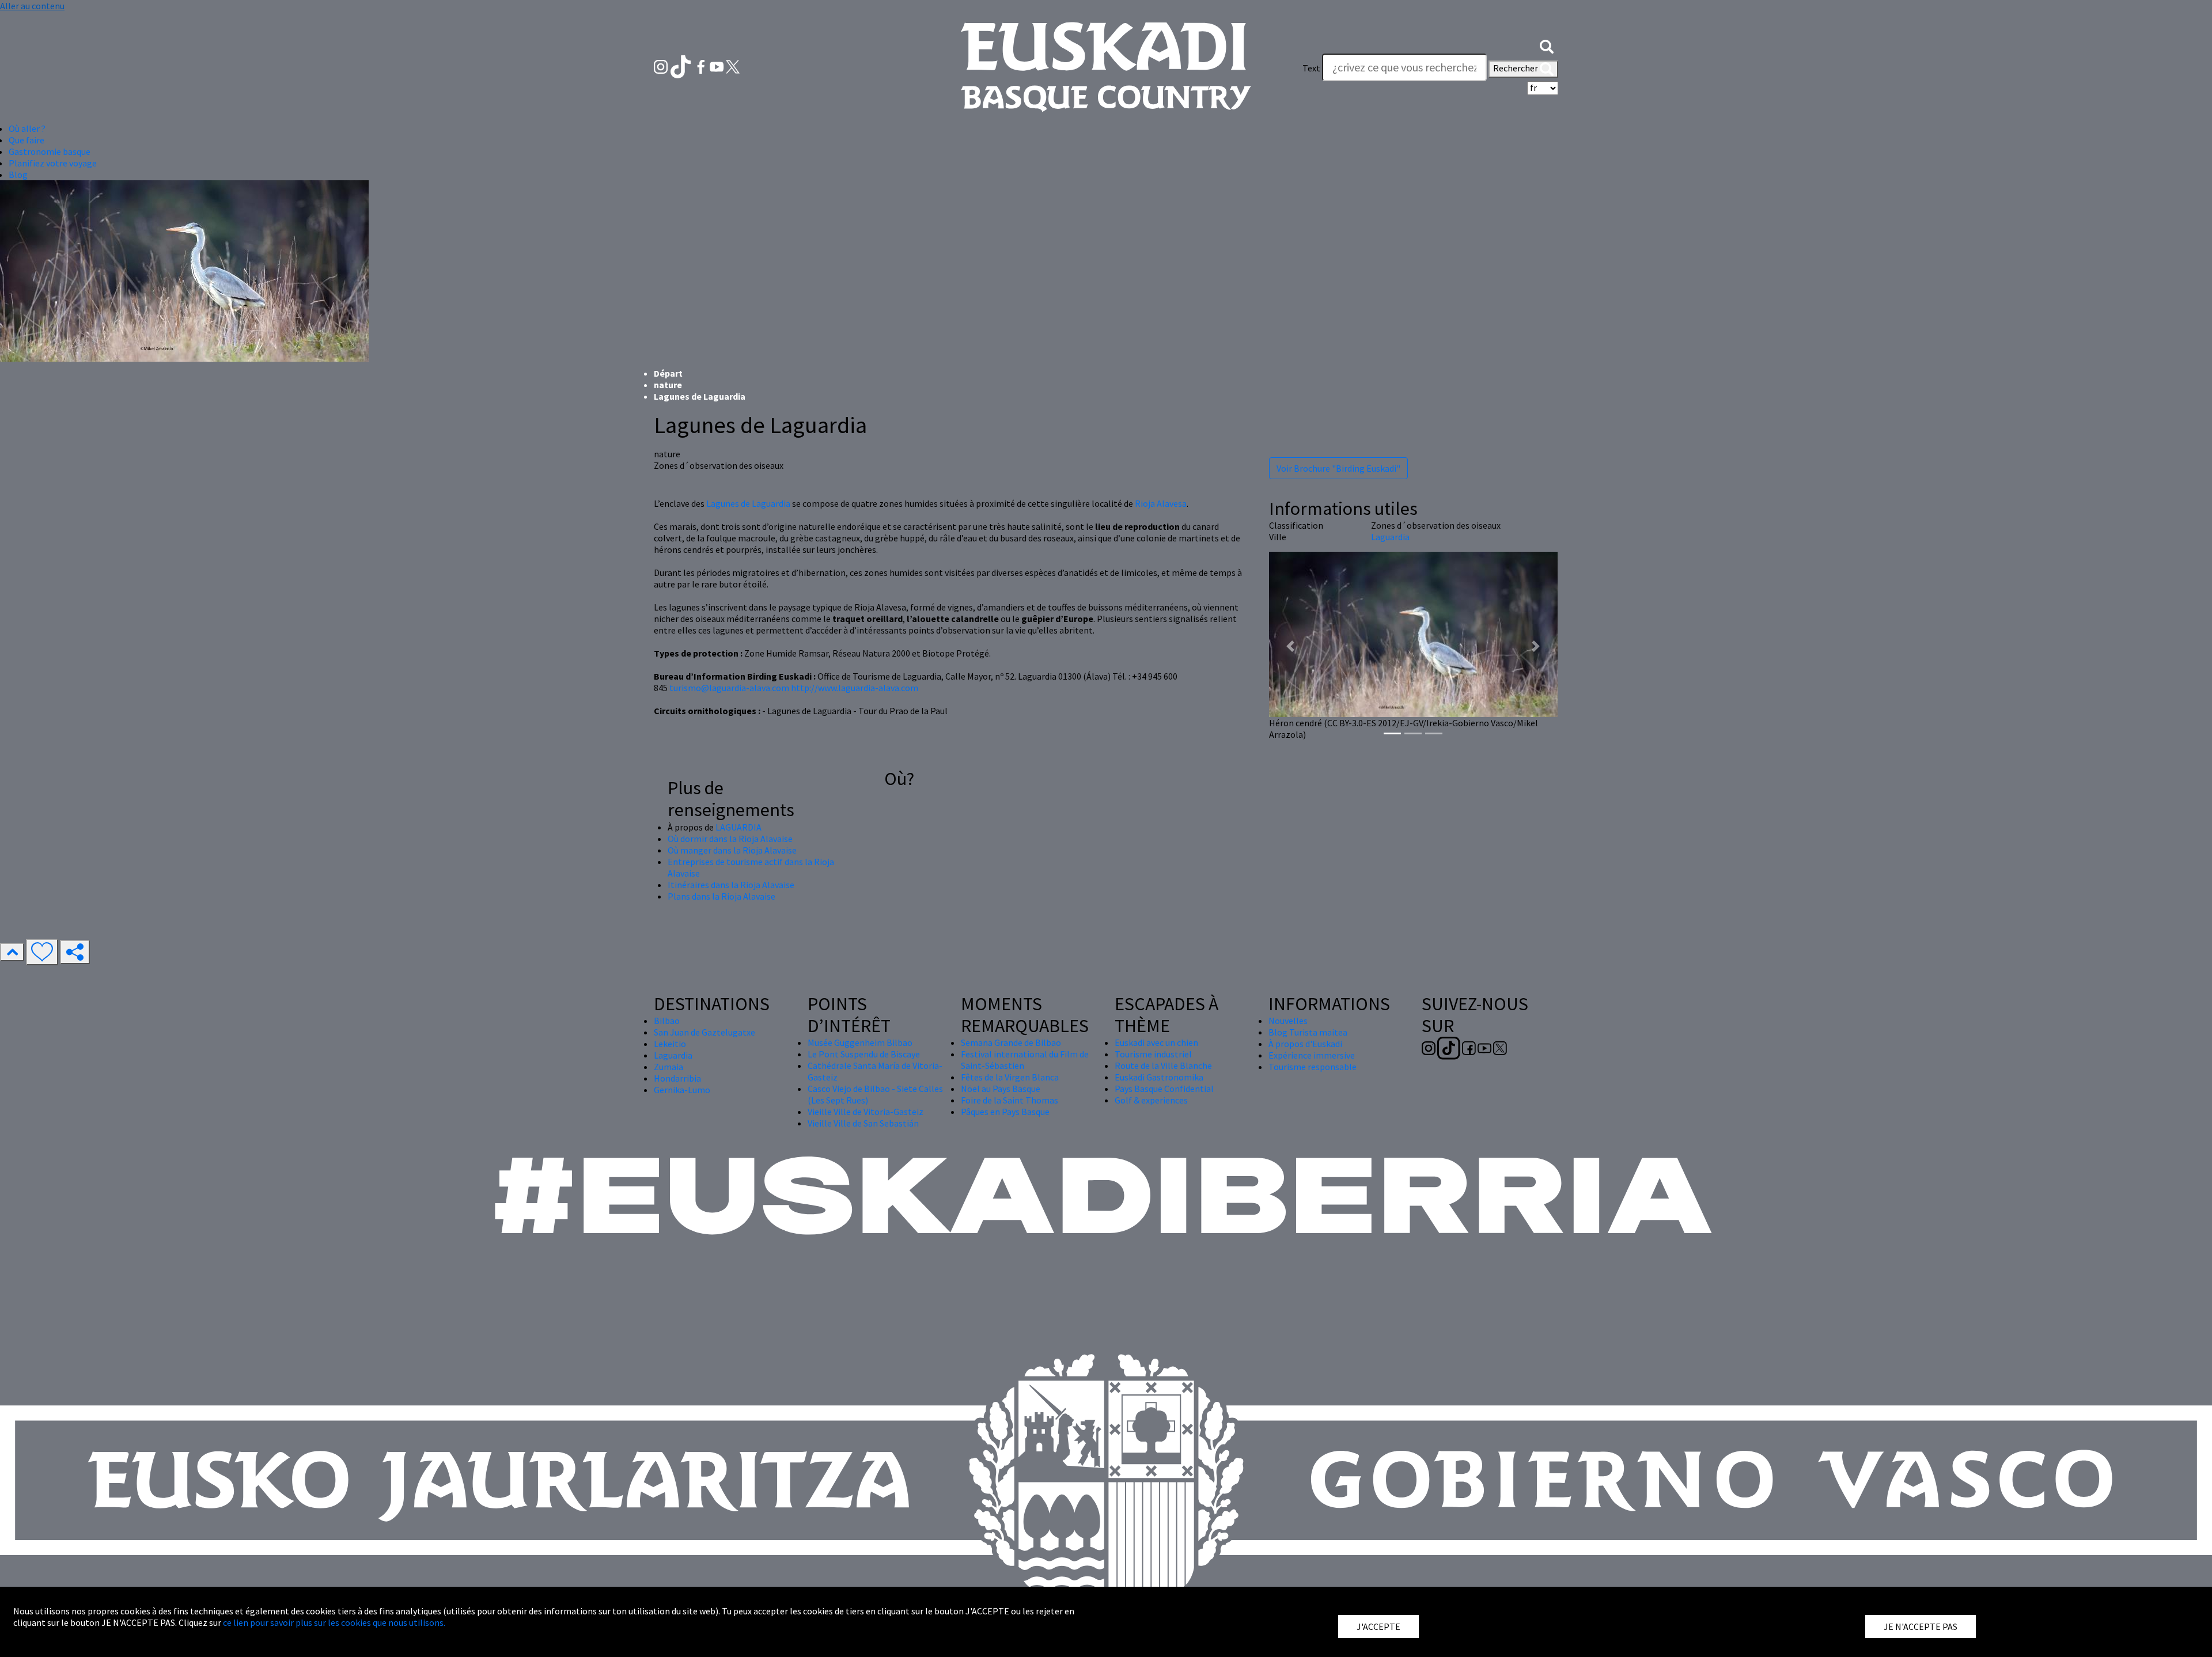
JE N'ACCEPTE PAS (1921, 1626)
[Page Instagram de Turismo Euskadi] (662, 66)
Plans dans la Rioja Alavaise (721, 896)
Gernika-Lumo (682, 1090)
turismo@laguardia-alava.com (729, 688)
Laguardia (1390, 537)
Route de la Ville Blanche (1163, 1066)
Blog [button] (18, 175)
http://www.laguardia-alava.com (855, 688)
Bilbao (667, 1021)
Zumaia (668, 1067)
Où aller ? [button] (27, 128)
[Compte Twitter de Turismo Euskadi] (733, 66)
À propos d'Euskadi (1305, 1044)
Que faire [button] (26, 140)
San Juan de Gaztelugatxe (704, 1032)
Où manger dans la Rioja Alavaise (732, 850)
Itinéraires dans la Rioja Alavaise (731, 885)
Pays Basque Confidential (1164, 1089)
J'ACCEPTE (1378, 1626)
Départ (668, 373)
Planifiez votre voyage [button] (53, 163)
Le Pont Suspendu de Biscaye (864, 1054)
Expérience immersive (1312, 1055)
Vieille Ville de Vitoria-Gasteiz (866, 1112)
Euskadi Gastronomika (1159, 1077)
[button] (1547, 45)
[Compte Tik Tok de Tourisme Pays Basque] (682, 66)
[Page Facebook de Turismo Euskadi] (702, 66)
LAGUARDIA (738, 827)
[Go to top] (12, 952)
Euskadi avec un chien (1156, 1042)
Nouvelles (1288, 1021)
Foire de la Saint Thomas (1010, 1100)
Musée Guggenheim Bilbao (860, 1042)
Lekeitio (670, 1044)
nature (668, 385)
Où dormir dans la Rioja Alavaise (730, 839)
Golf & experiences (1151, 1100)
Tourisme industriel (1153, 1054)
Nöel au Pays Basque (1001, 1089)
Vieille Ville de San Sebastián (863, 1123)
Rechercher (1516, 68)
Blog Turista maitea (1308, 1032)
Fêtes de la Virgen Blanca (1010, 1077)
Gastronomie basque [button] (50, 151)
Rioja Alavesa (1161, 503)
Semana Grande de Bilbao (1011, 1042)
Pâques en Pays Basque (1005, 1112)
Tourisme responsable (1313, 1067)
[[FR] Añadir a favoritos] (42, 952)
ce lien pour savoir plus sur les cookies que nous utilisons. (334, 1622)
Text (1311, 68)
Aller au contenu (32, 6)
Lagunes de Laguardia (748, 503)
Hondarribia (677, 1078)
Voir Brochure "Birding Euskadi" (1338, 468)
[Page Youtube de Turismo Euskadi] (718, 66)
